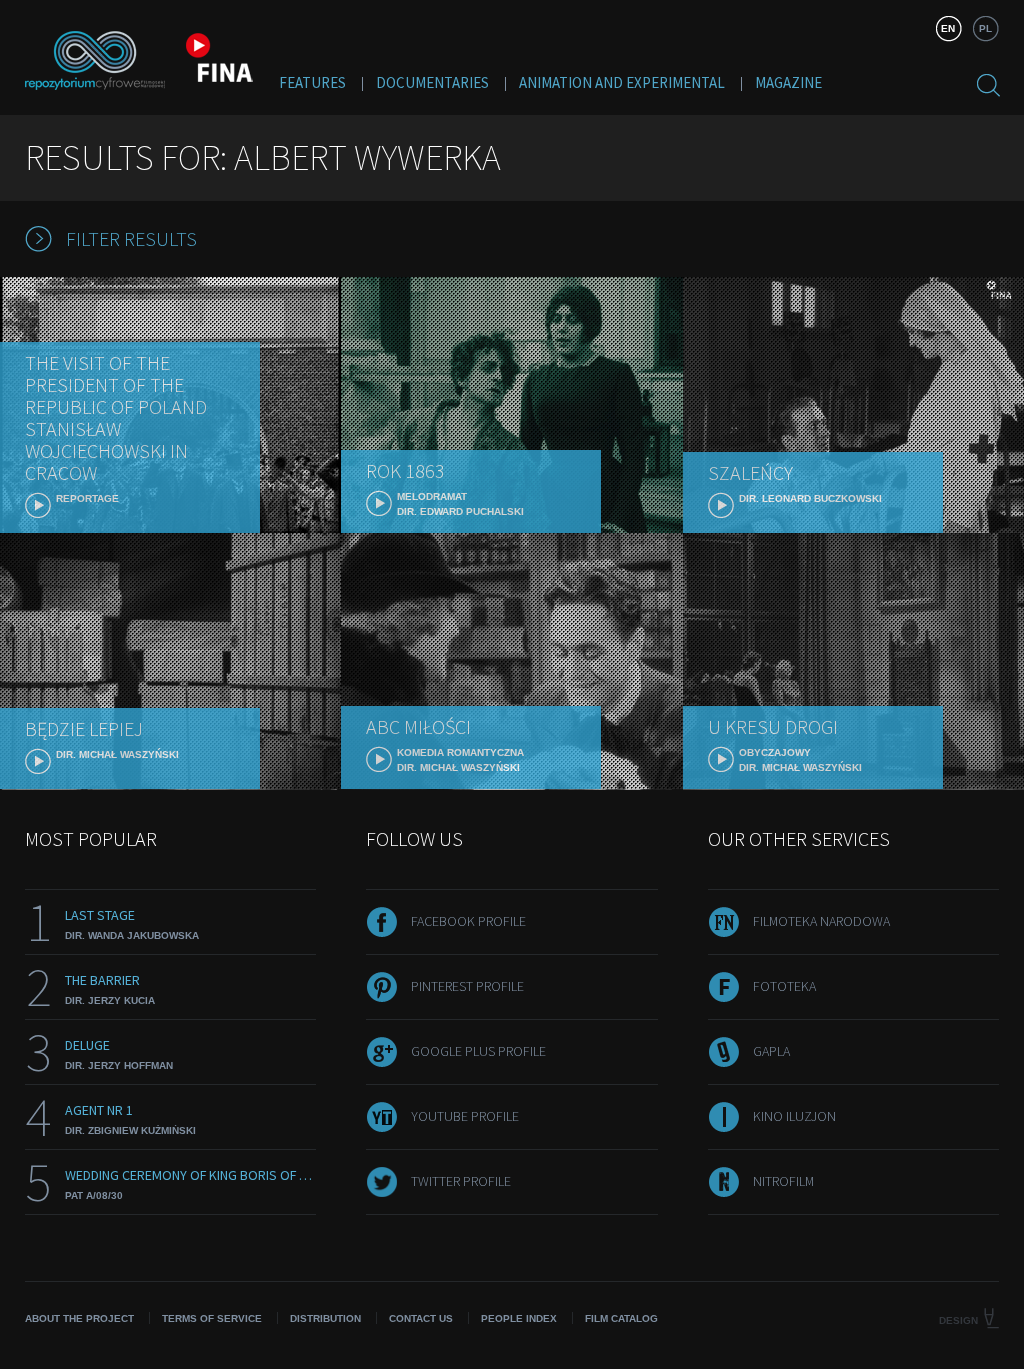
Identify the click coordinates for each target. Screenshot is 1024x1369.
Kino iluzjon (794, 1116)
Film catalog (621, 1318)
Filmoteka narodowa (821, 921)
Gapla (771, 1051)
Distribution (325, 1318)
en (948, 28)
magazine (788, 82)
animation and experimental (622, 82)
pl (985, 28)
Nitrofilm (783, 1181)
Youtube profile (465, 1116)
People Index (519, 1318)
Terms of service (212, 1318)
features (312, 82)
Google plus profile (478, 1051)
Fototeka (784, 986)
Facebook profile (468, 921)
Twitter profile (461, 1181)
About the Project (79, 1318)
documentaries (432, 82)
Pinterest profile (467, 986)
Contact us (421, 1318)
